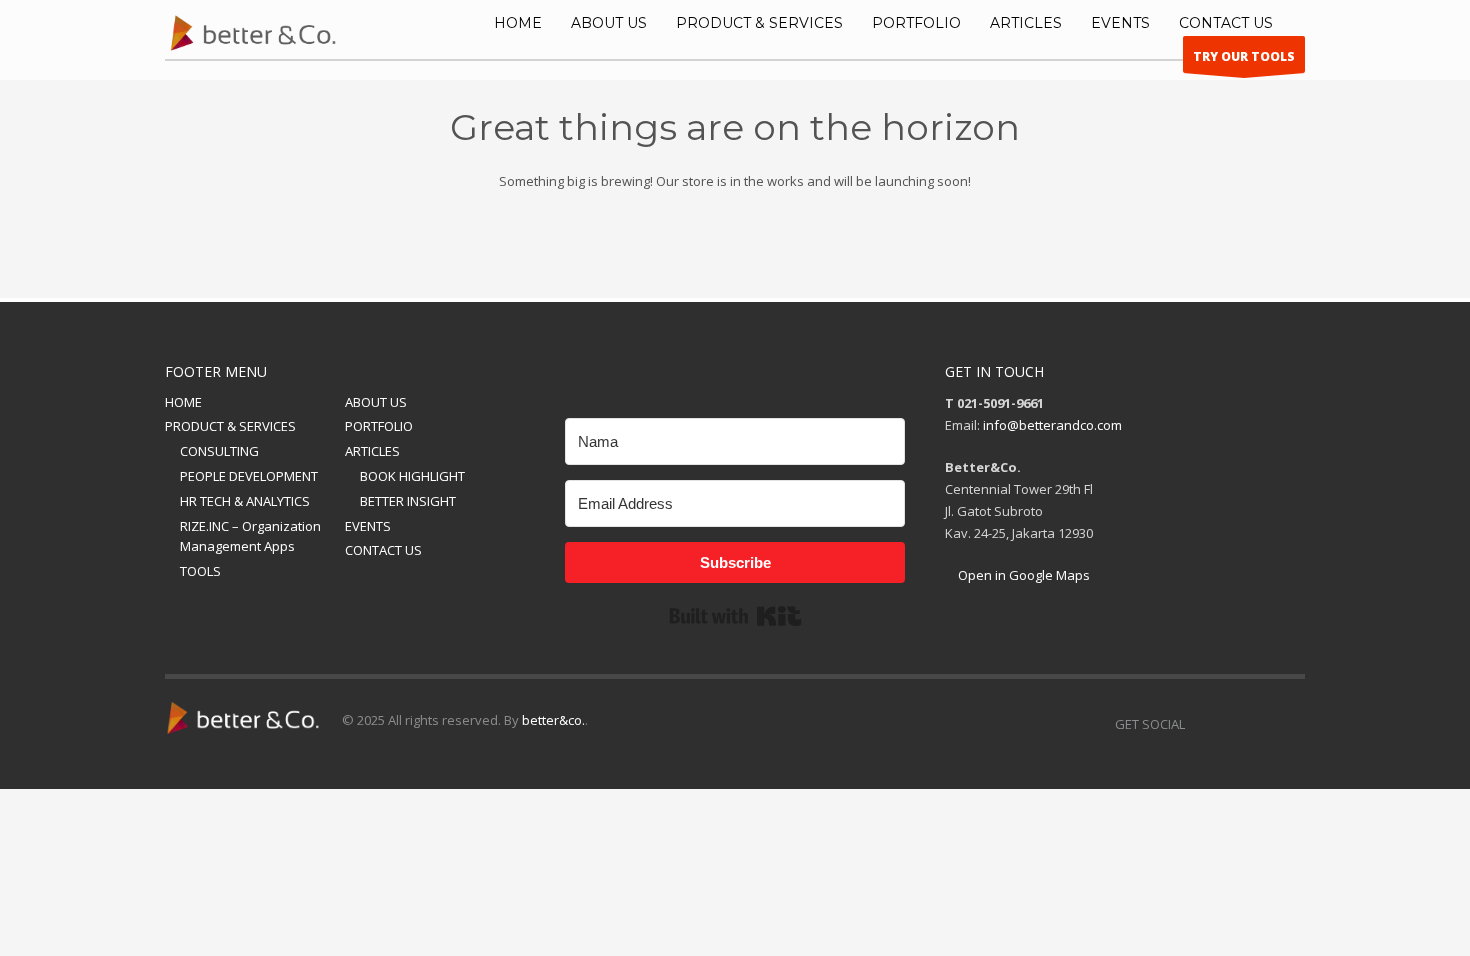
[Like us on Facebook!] (1260, 724)
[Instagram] (1230, 724)
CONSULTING (219, 451)
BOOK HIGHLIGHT (412, 476)
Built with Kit (735, 616)
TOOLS (200, 571)
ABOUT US (376, 402)
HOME (183, 402)
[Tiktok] (1290, 724)
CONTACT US (383, 550)
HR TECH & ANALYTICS (245, 501)
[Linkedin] (1200, 724)
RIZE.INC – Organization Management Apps (250, 536)
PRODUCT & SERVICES (230, 426)
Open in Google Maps (1022, 575)
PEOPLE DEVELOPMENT (249, 476)
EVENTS (368, 526)
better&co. (553, 720)
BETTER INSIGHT (408, 501)
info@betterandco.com (1052, 425)
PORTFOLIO (379, 426)
